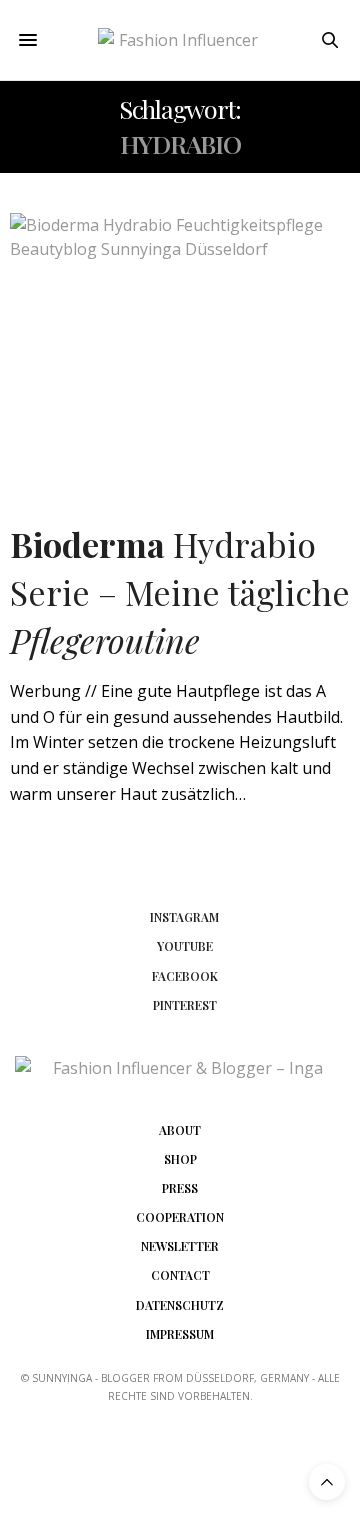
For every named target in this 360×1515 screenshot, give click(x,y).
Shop (180, 1159)
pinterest (185, 1005)
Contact (180, 1275)
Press (180, 1188)
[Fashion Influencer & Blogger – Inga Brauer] (180, 40)
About (180, 1130)
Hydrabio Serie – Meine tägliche (180, 591)
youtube (185, 946)
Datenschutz (180, 1305)
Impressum (180, 1334)
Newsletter (180, 1246)
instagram (184, 917)
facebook (185, 976)
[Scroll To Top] (327, 1482)
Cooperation (180, 1217)
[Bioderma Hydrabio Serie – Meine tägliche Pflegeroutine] (180, 347)
